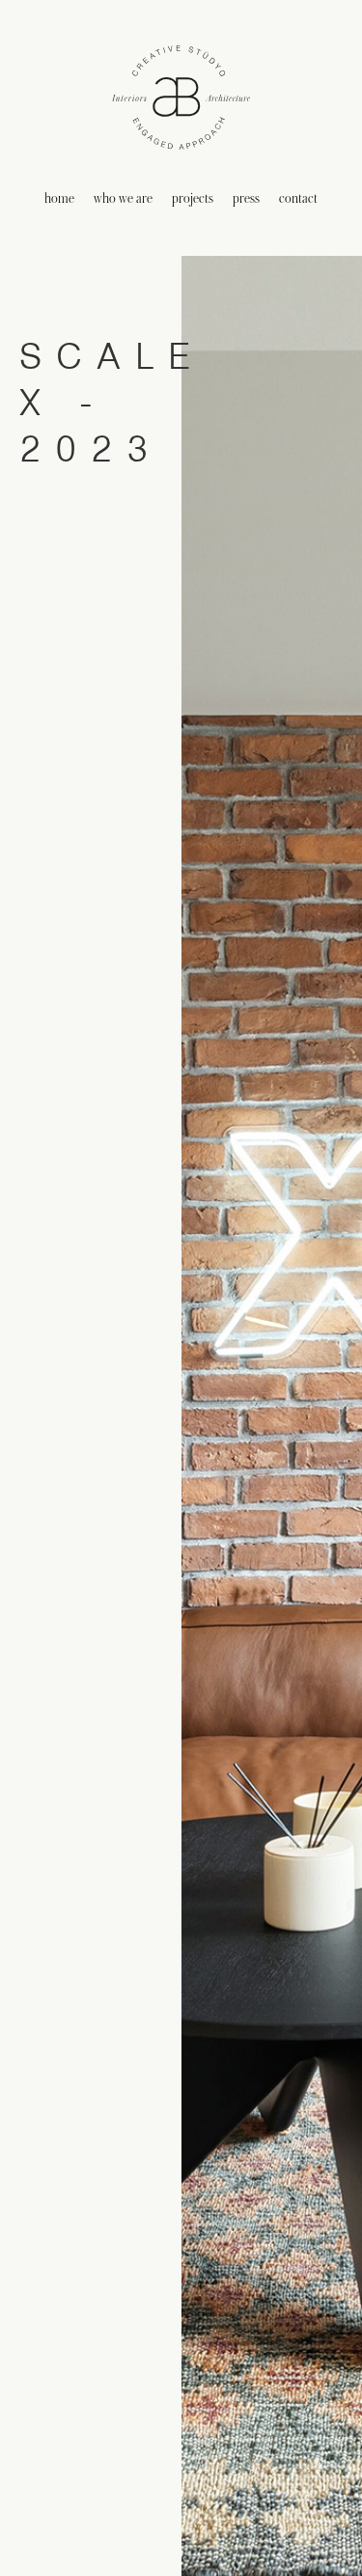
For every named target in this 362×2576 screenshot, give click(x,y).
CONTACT (298, 198)
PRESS (246, 198)
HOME (59, 198)
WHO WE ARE (123, 198)
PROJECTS (193, 198)
